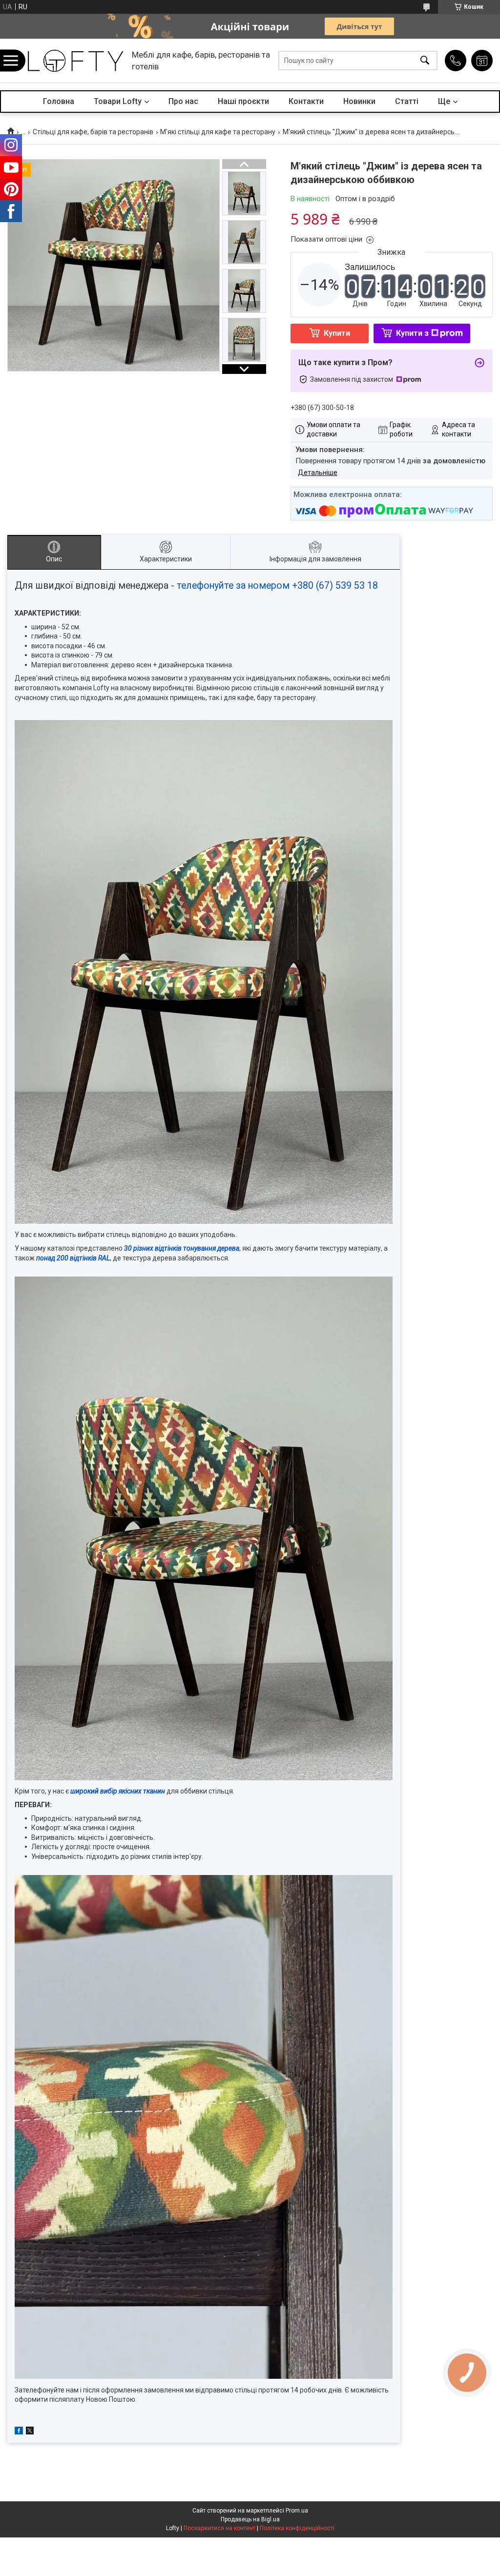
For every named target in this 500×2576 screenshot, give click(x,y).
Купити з (412, 333)
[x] (30, 2432)
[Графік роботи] (482, 61)
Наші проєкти (243, 101)
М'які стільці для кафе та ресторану (218, 132)
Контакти (306, 101)
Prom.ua (297, 2511)
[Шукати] (425, 61)
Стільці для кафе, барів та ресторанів (93, 132)
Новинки (359, 101)
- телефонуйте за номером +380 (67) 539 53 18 (274, 586)
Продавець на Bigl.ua (250, 2519)
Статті (407, 101)
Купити (337, 333)
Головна (59, 101)
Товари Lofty (118, 101)
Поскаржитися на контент (219, 2528)
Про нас (183, 101)
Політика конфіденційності (297, 2528)
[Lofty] (76, 61)
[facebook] (19, 2432)
